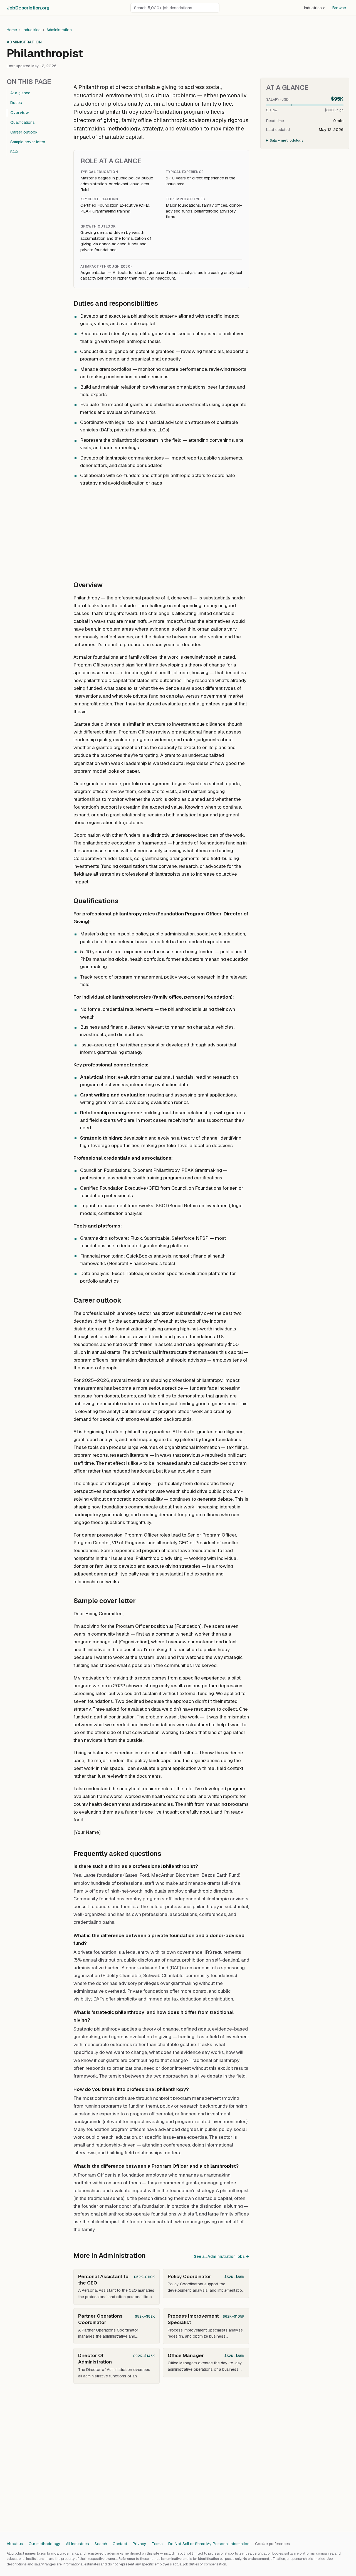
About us (15, 2544)
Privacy (139, 2544)
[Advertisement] (161, 531)
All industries (77, 2544)
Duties (16, 103)
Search (101, 2544)
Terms (157, 2544)
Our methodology (44, 2544)
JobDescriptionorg (28, 8)
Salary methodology (287, 140)
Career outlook (24, 132)
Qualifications (23, 122)
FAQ (14, 152)
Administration (59, 30)
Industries (314, 8)
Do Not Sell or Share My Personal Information (209, 2544)
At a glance (20, 93)
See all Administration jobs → (222, 2256)
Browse (339, 8)
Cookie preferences (273, 2544)
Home (12, 30)
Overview (20, 113)
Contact (120, 2544)
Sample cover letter (28, 142)
